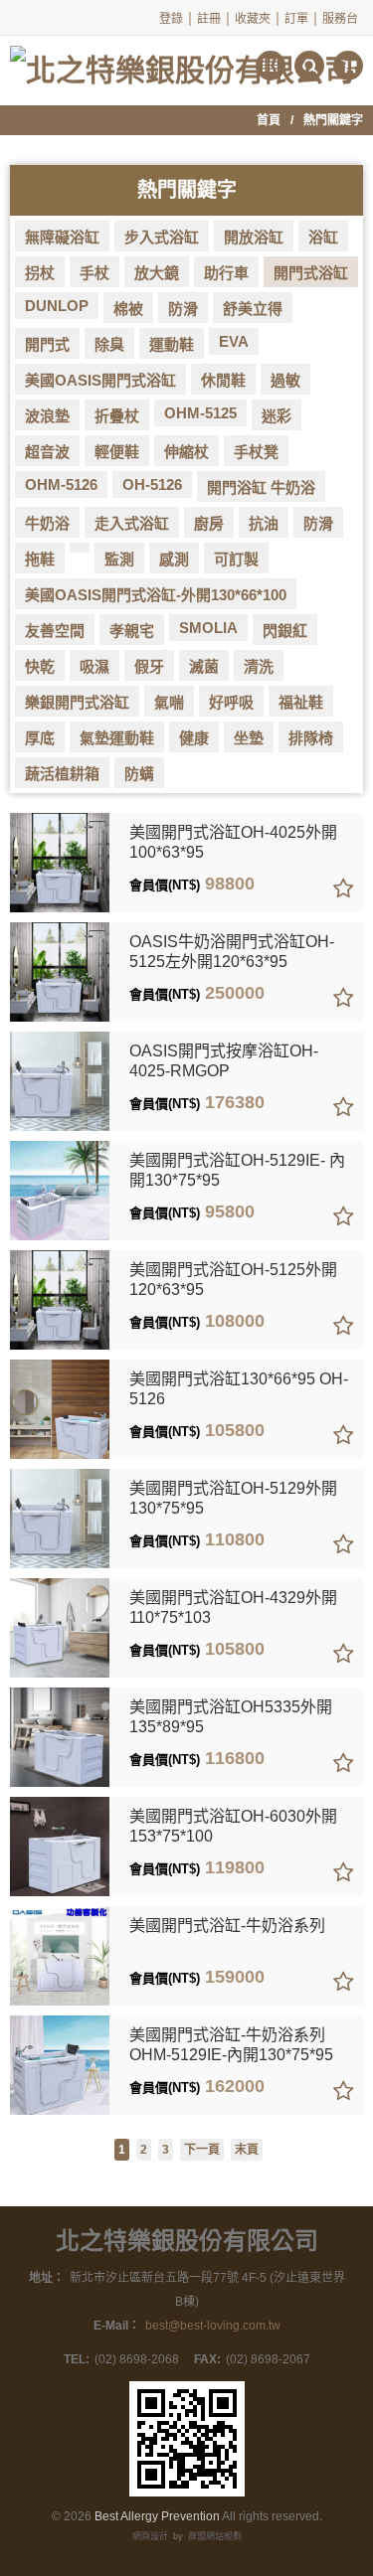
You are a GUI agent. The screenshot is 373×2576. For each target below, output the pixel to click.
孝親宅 (132, 631)
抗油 (264, 523)
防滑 (183, 309)
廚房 (209, 523)
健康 (194, 738)
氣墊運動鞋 (117, 738)
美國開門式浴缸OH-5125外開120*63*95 (233, 1280)
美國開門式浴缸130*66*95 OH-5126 (239, 1389)
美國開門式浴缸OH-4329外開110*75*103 (233, 1608)
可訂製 (236, 559)
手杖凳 (256, 452)
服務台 (340, 19)
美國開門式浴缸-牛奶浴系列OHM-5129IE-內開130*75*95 (231, 2045)
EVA (234, 341)
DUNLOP (57, 306)
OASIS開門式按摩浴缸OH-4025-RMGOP (224, 1061)
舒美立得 (253, 309)
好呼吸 (231, 702)
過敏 (285, 380)
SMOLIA (208, 628)
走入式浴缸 (132, 523)
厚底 (40, 738)
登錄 (171, 19)
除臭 (109, 344)
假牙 (149, 666)
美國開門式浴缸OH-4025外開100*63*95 (233, 842)
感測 (174, 559)
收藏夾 (253, 19)
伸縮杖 (186, 452)
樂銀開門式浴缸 (77, 702)
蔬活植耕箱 (62, 774)
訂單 (296, 19)
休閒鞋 (223, 380)
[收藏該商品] (343, 889)
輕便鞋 (117, 452)
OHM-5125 (200, 413)
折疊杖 (117, 416)
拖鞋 (40, 559)
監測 (119, 559)
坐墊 (249, 738)
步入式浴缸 (162, 237)
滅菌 (204, 666)
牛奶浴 (47, 523)
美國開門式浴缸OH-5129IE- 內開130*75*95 (237, 1170)
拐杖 (40, 273)
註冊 (209, 19)
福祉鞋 (301, 702)
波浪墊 (47, 416)
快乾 (40, 666)
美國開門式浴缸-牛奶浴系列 (227, 1926)
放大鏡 (157, 273)
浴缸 (323, 237)
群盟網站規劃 (215, 2536)
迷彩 (277, 416)
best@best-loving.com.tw (213, 2326)
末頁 (247, 2150)
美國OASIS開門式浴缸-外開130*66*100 (156, 595)
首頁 (269, 120)
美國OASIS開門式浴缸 (100, 380)
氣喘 (169, 702)
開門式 (47, 344)
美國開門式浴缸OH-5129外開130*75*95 (233, 1498)
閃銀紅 (285, 631)
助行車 (226, 273)
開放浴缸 (254, 237)
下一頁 (202, 2150)
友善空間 (55, 631)
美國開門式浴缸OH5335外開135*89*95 (231, 1717)
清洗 (259, 666)
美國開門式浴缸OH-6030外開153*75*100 (233, 1826)
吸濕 (94, 666)
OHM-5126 (61, 484)
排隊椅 (311, 738)
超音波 (47, 452)
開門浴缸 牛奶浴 (261, 487)
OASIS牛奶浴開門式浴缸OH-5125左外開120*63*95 (232, 952)
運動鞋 (172, 344)
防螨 (139, 774)
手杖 (94, 273)
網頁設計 (150, 2536)
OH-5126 (152, 484)
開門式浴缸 (311, 273)
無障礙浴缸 (62, 237)
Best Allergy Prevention (157, 2516)
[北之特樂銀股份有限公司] (182, 62)
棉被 (128, 309)
